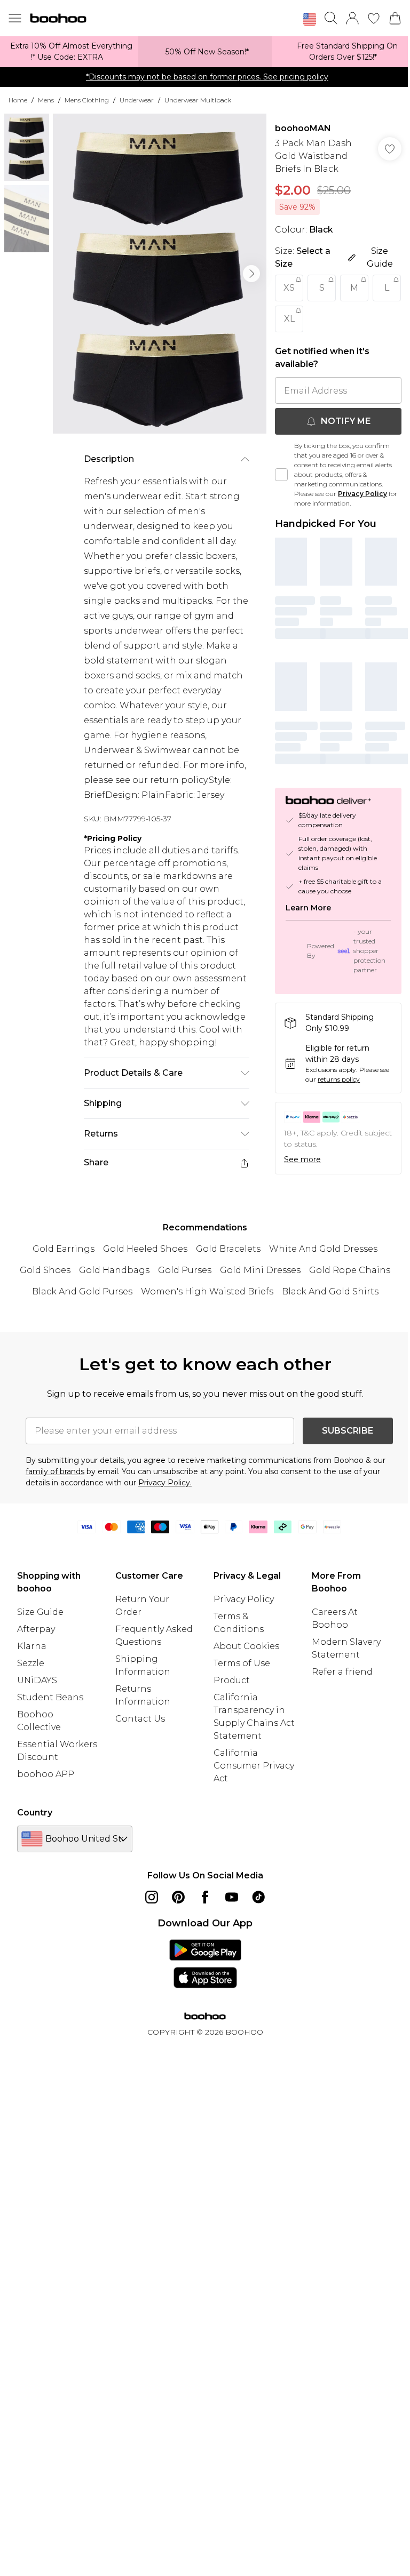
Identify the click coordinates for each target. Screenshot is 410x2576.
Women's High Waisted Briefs (207, 1291)
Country (35, 1813)
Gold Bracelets (228, 1249)
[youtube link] (232, 1897)
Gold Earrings (64, 1249)
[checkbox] (281, 475)
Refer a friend (342, 1672)
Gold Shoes (45, 1270)
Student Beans (50, 1697)
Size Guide (40, 1612)
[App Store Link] (205, 1964)
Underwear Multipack (198, 100)
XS (289, 288)
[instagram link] (152, 1897)
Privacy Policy (362, 494)
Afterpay (36, 1629)
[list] (160, 274)
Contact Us (140, 1719)
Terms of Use (242, 1663)
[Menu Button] (15, 18)
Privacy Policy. (165, 1483)
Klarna (32, 1646)
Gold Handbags (114, 1270)
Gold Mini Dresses (260, 1270)
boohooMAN (303, 128)
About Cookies (246, 1646)
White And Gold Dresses (323, 1249)
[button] (310, 19)
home (18, 100)
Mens (46, 100)
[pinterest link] (178, 1897)
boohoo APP (46, 1774)
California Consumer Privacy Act (254, 1766)
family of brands (55, 1471)
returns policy (339, 1079)
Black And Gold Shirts (330, 1291)
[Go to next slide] (251, 274)
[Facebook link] (205, 1897)
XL (289, 319)
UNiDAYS (37, 1680)
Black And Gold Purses (82, 1291)
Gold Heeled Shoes (145, 1249)
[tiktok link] (258, 1897)
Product (232, 1680)
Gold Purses (185, 1270)
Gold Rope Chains (350, 1270)
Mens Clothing (87, 100)
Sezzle (31, 1663)
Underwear (137, 100)
